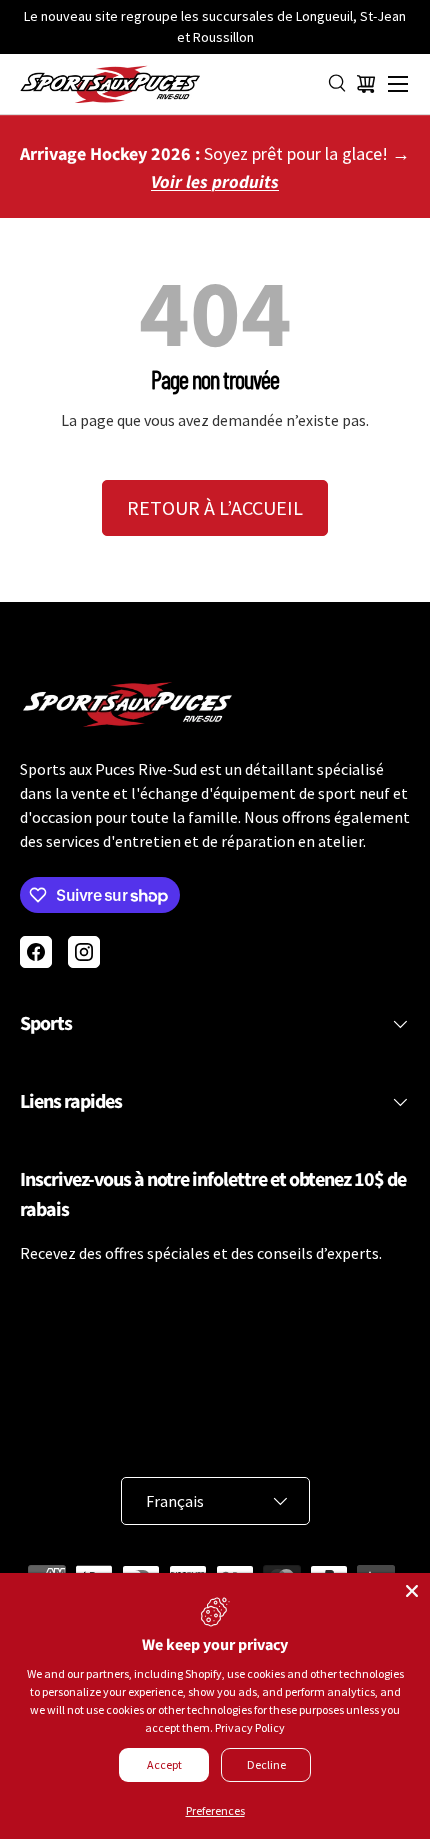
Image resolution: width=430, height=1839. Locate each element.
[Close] (412, 1591)
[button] (366, 84)
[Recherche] (338, 84)
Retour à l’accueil (215, 507)
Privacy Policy (250, 1727)
